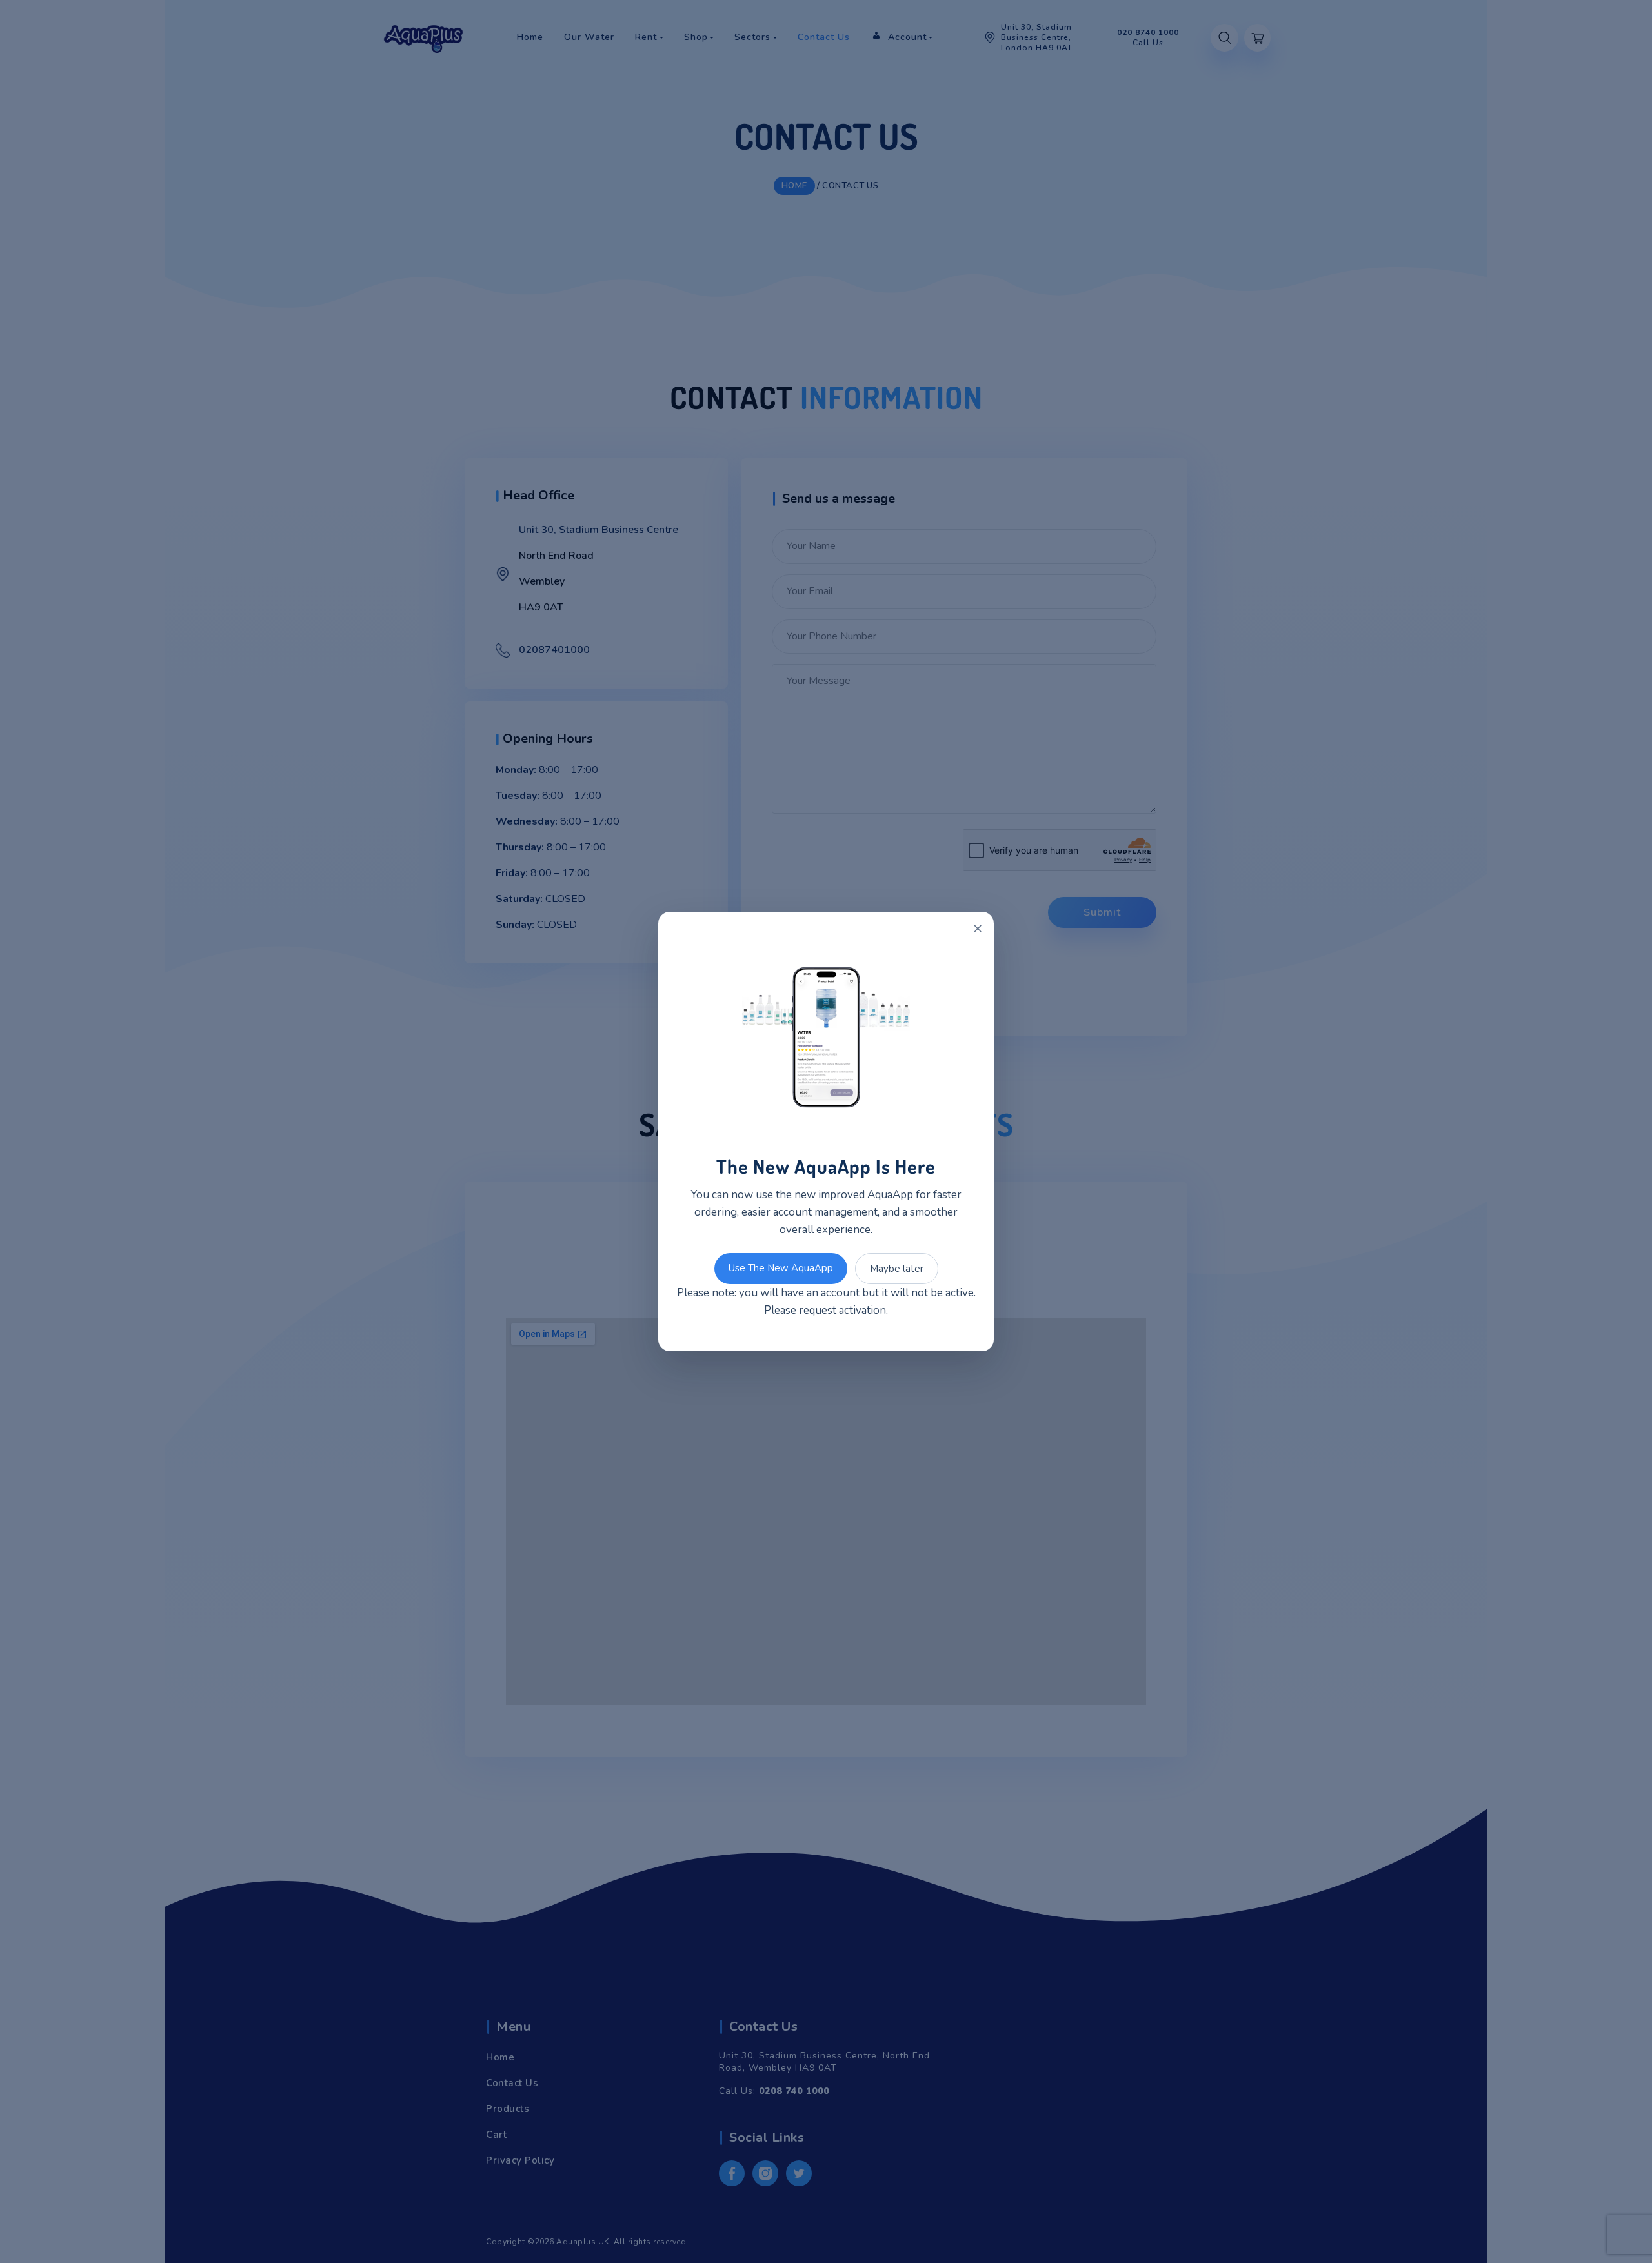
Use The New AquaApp (781, 1268)
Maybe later (897, 1269)
